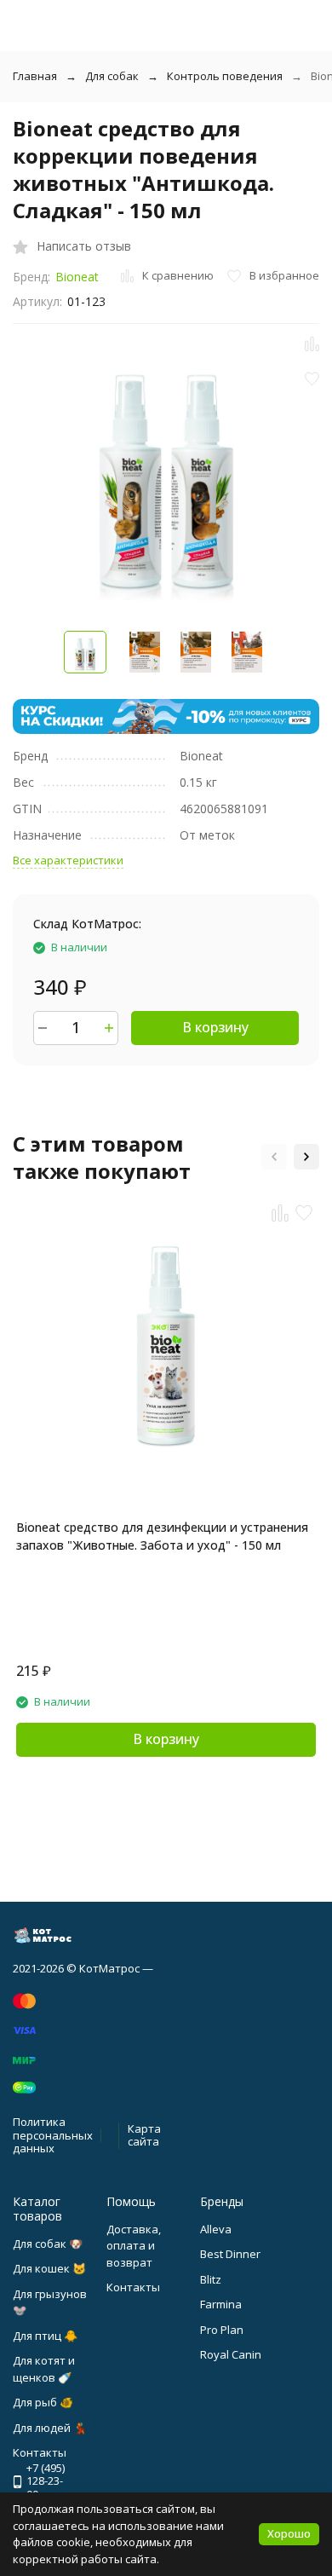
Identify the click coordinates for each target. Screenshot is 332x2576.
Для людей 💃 (50, 2428)
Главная (35, 76)
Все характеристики (68, 860)
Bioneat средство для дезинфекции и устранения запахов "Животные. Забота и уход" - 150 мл (162, 1536)
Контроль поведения (225, 76)
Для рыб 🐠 (43, 2402)
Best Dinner (230, 2254)
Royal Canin (231, 2354)
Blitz (211, 2279)
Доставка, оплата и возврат (134, 2246)
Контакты (133, 2287)
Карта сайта (144, 2135)
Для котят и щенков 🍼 (44, 2369)
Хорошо (289, 2533)
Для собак (112, 76)
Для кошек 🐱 (49, 2268)
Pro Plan (222, 2330)
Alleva (216, 2229)
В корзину (215, 1027)
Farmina (221, 2304)
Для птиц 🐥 (45, 2336)
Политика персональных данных (53, 2135)
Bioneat (77, 277)
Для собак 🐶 (48, 2244)
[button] (274, 1157)
